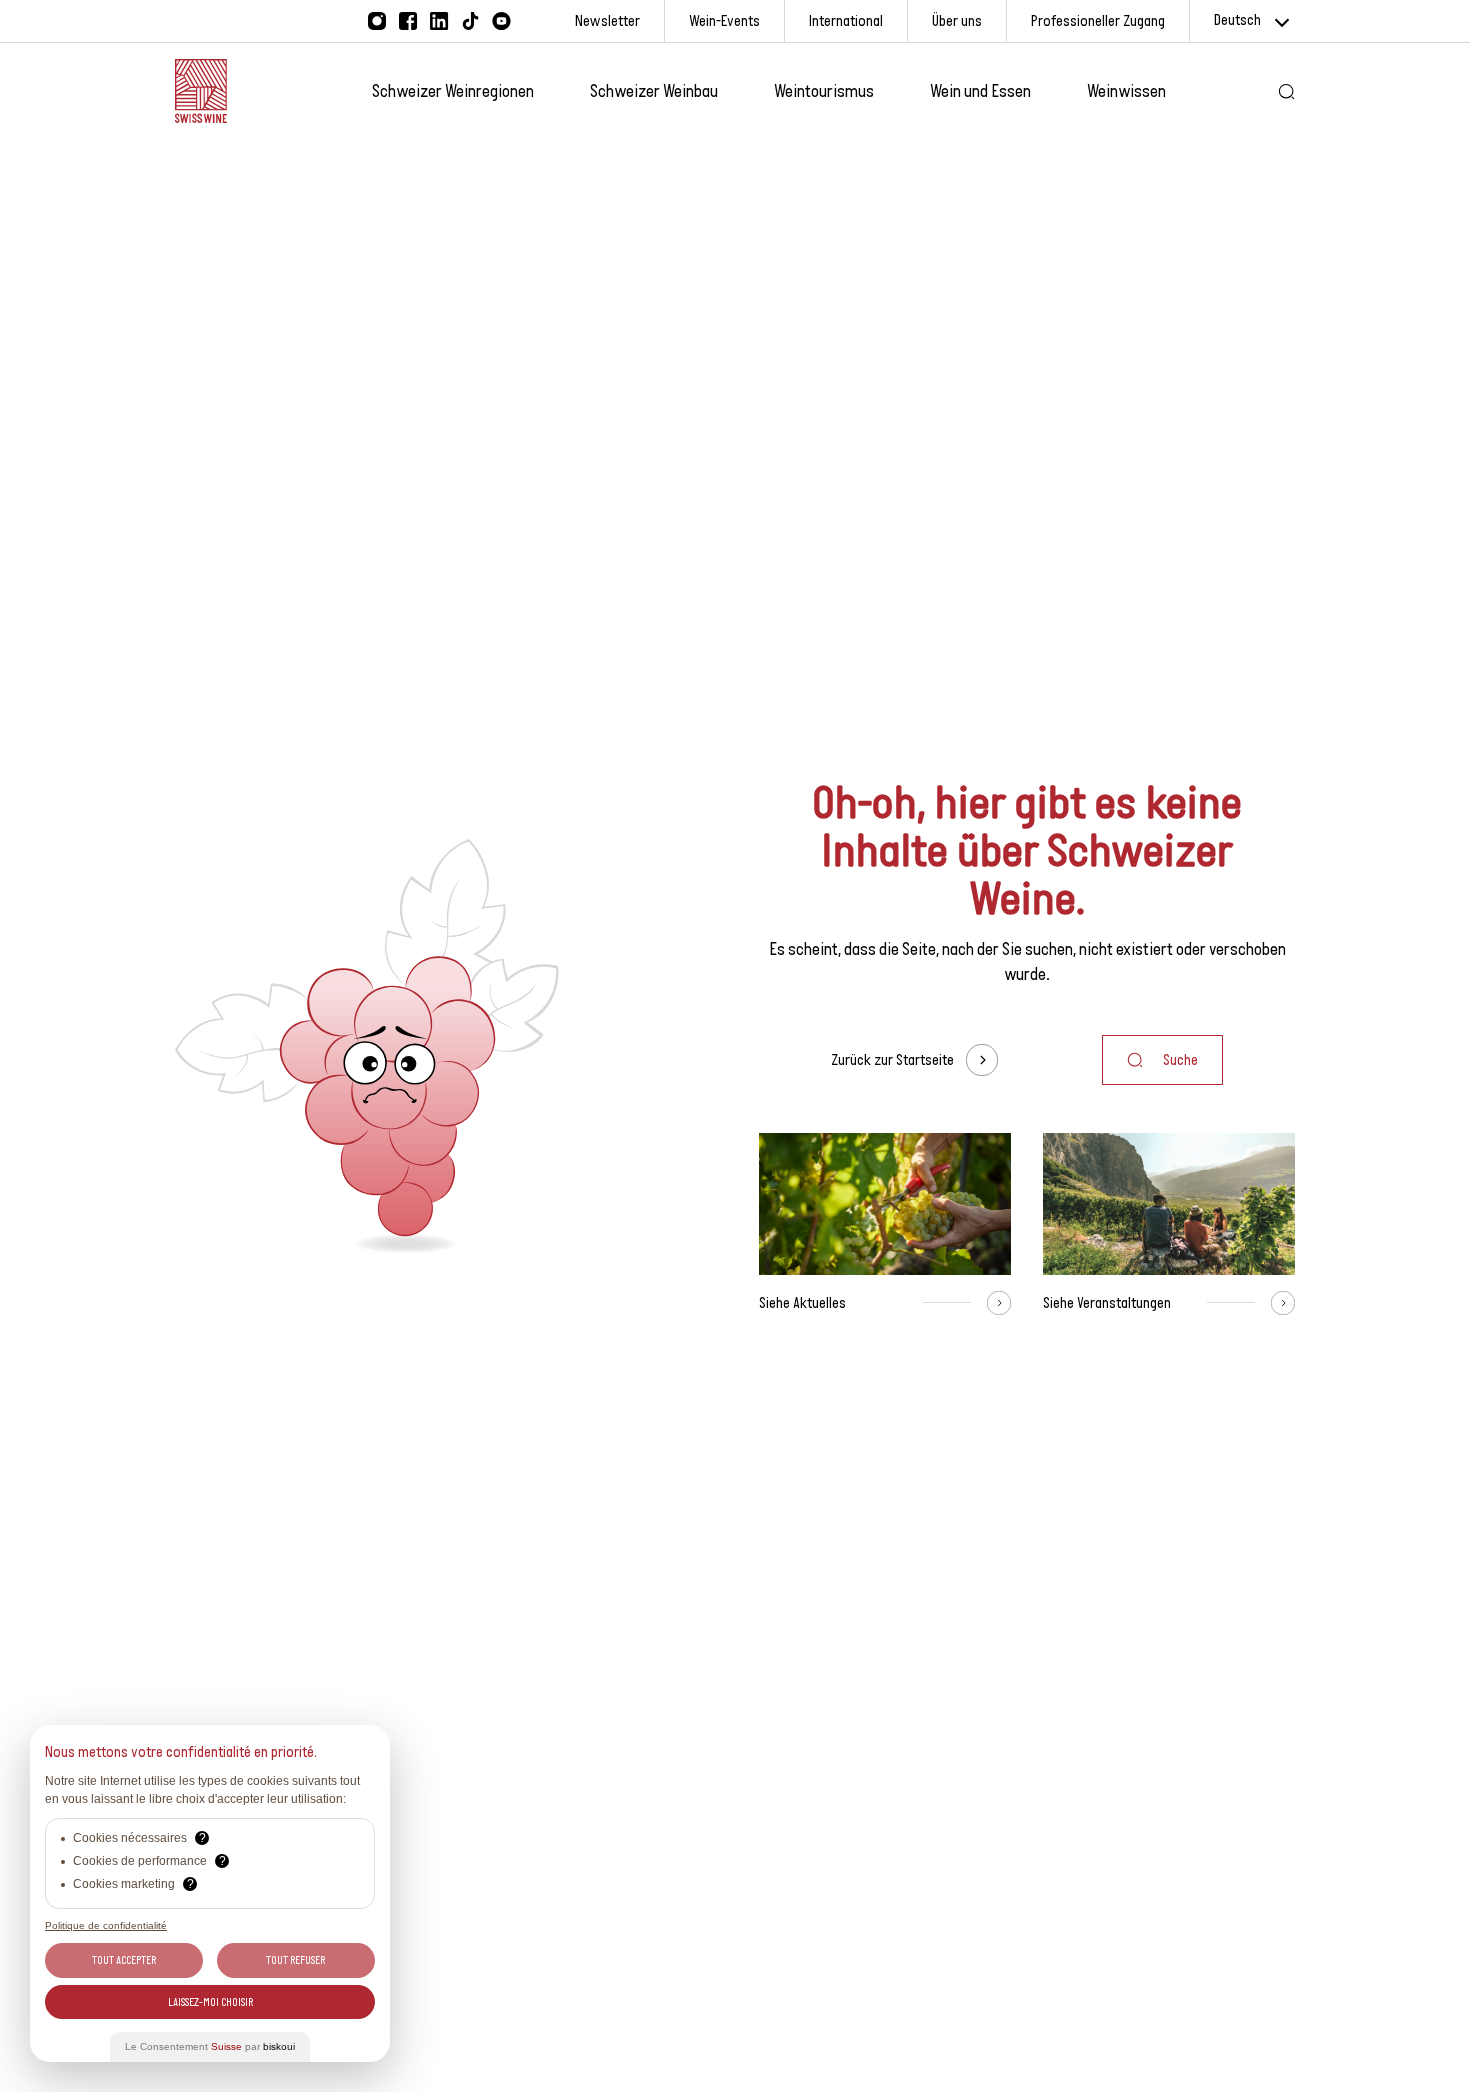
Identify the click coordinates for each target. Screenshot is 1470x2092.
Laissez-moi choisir (210, 2002)
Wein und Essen (980, 91)
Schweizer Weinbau (654, 91)
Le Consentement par (210, 2046)
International (846, 20)
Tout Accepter (124, 1960)
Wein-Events (724, 20)
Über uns (957, 20)
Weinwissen (1126, 91)
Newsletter (607, 20)
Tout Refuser (295, 1960)
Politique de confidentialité (106, 1925)
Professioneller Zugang (1098, 20)
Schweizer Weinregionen (453, 91)
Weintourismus (824, 91)
